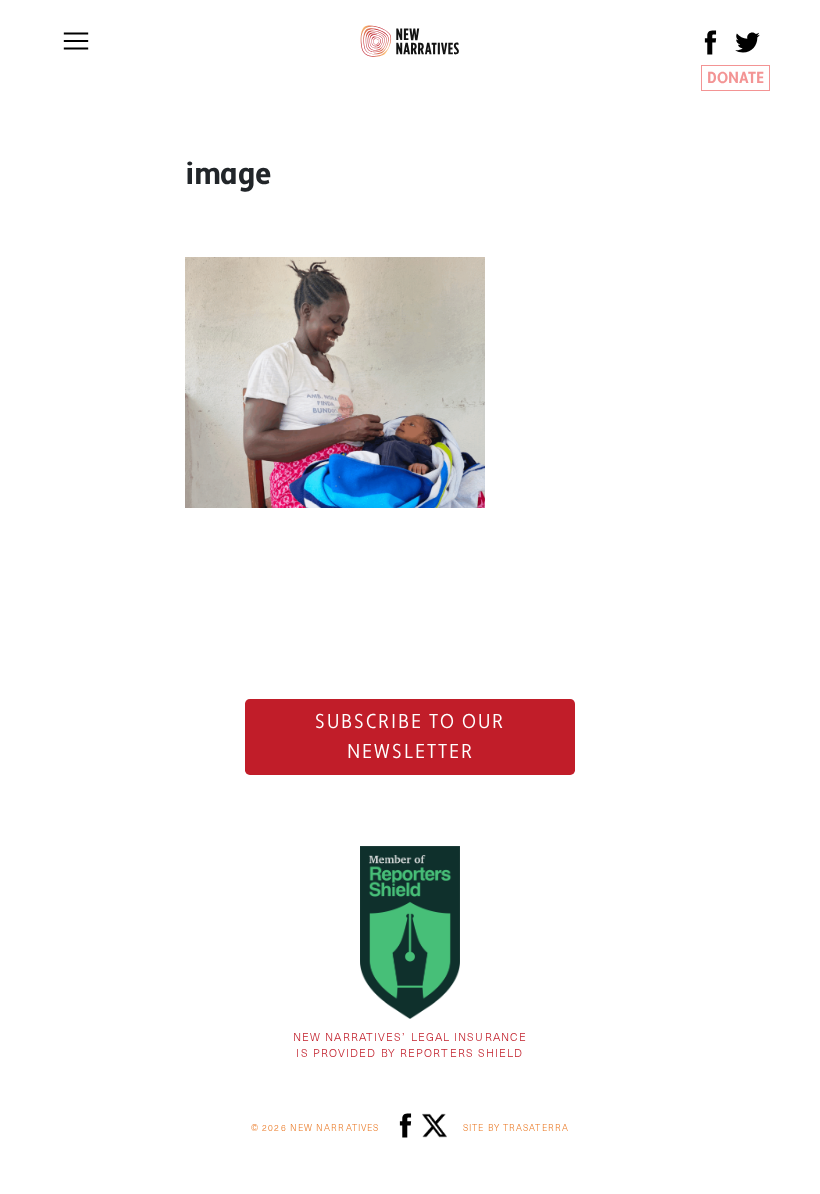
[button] (76, 41)
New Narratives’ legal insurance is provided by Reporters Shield (410, 1045)
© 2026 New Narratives (315, 1127)
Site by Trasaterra (516, 1127)
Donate (735, 78)
